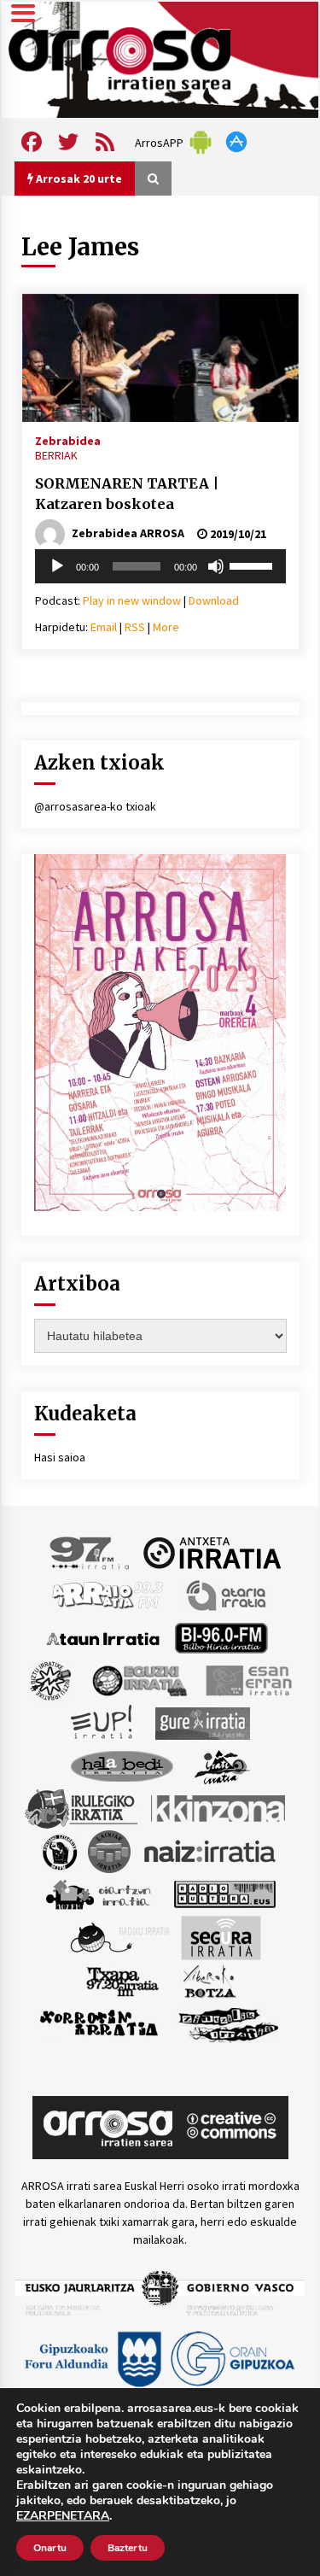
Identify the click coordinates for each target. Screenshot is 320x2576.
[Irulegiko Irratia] (81, 1808)
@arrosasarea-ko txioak (95, 806)
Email (104, 627)
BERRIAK (56, 455)
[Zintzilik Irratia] (229, 2023)
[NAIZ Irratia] (211, 1851)
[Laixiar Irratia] (109, 1851)
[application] (160, 566)
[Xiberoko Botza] (209, 1981)
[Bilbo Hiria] (221, 1637)
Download (214, 600)
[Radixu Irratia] (119, 1937)
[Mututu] (216, 566)
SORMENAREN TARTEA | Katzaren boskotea (127, 494)
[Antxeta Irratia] (212, 1552)
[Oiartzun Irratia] (99, 1894)
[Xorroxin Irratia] (99, 2023)
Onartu (50, 2548)
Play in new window (132, 600)
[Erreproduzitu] (57, 566)
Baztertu (128, 2548)
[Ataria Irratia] (227, 1595)
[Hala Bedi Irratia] (122, 1765)
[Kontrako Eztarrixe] (58, 1851)
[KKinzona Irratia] (219, 1808)
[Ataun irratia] (103, 1637)
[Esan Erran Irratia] (248, 1680)
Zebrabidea (68, 440)
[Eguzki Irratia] (138, 1680)
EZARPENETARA (63, 2516)
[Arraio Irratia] (108, 1595)
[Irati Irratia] (223, 1765)
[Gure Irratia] (202, 1723)
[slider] (253, 565)
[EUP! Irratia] (103, 1723)
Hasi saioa (60, 1457)
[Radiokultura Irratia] (224, 1894)
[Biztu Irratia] (51, 1680)
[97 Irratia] (90, 1552)
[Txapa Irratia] (122, 1981)
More (166, 627)
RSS (135, 627)
